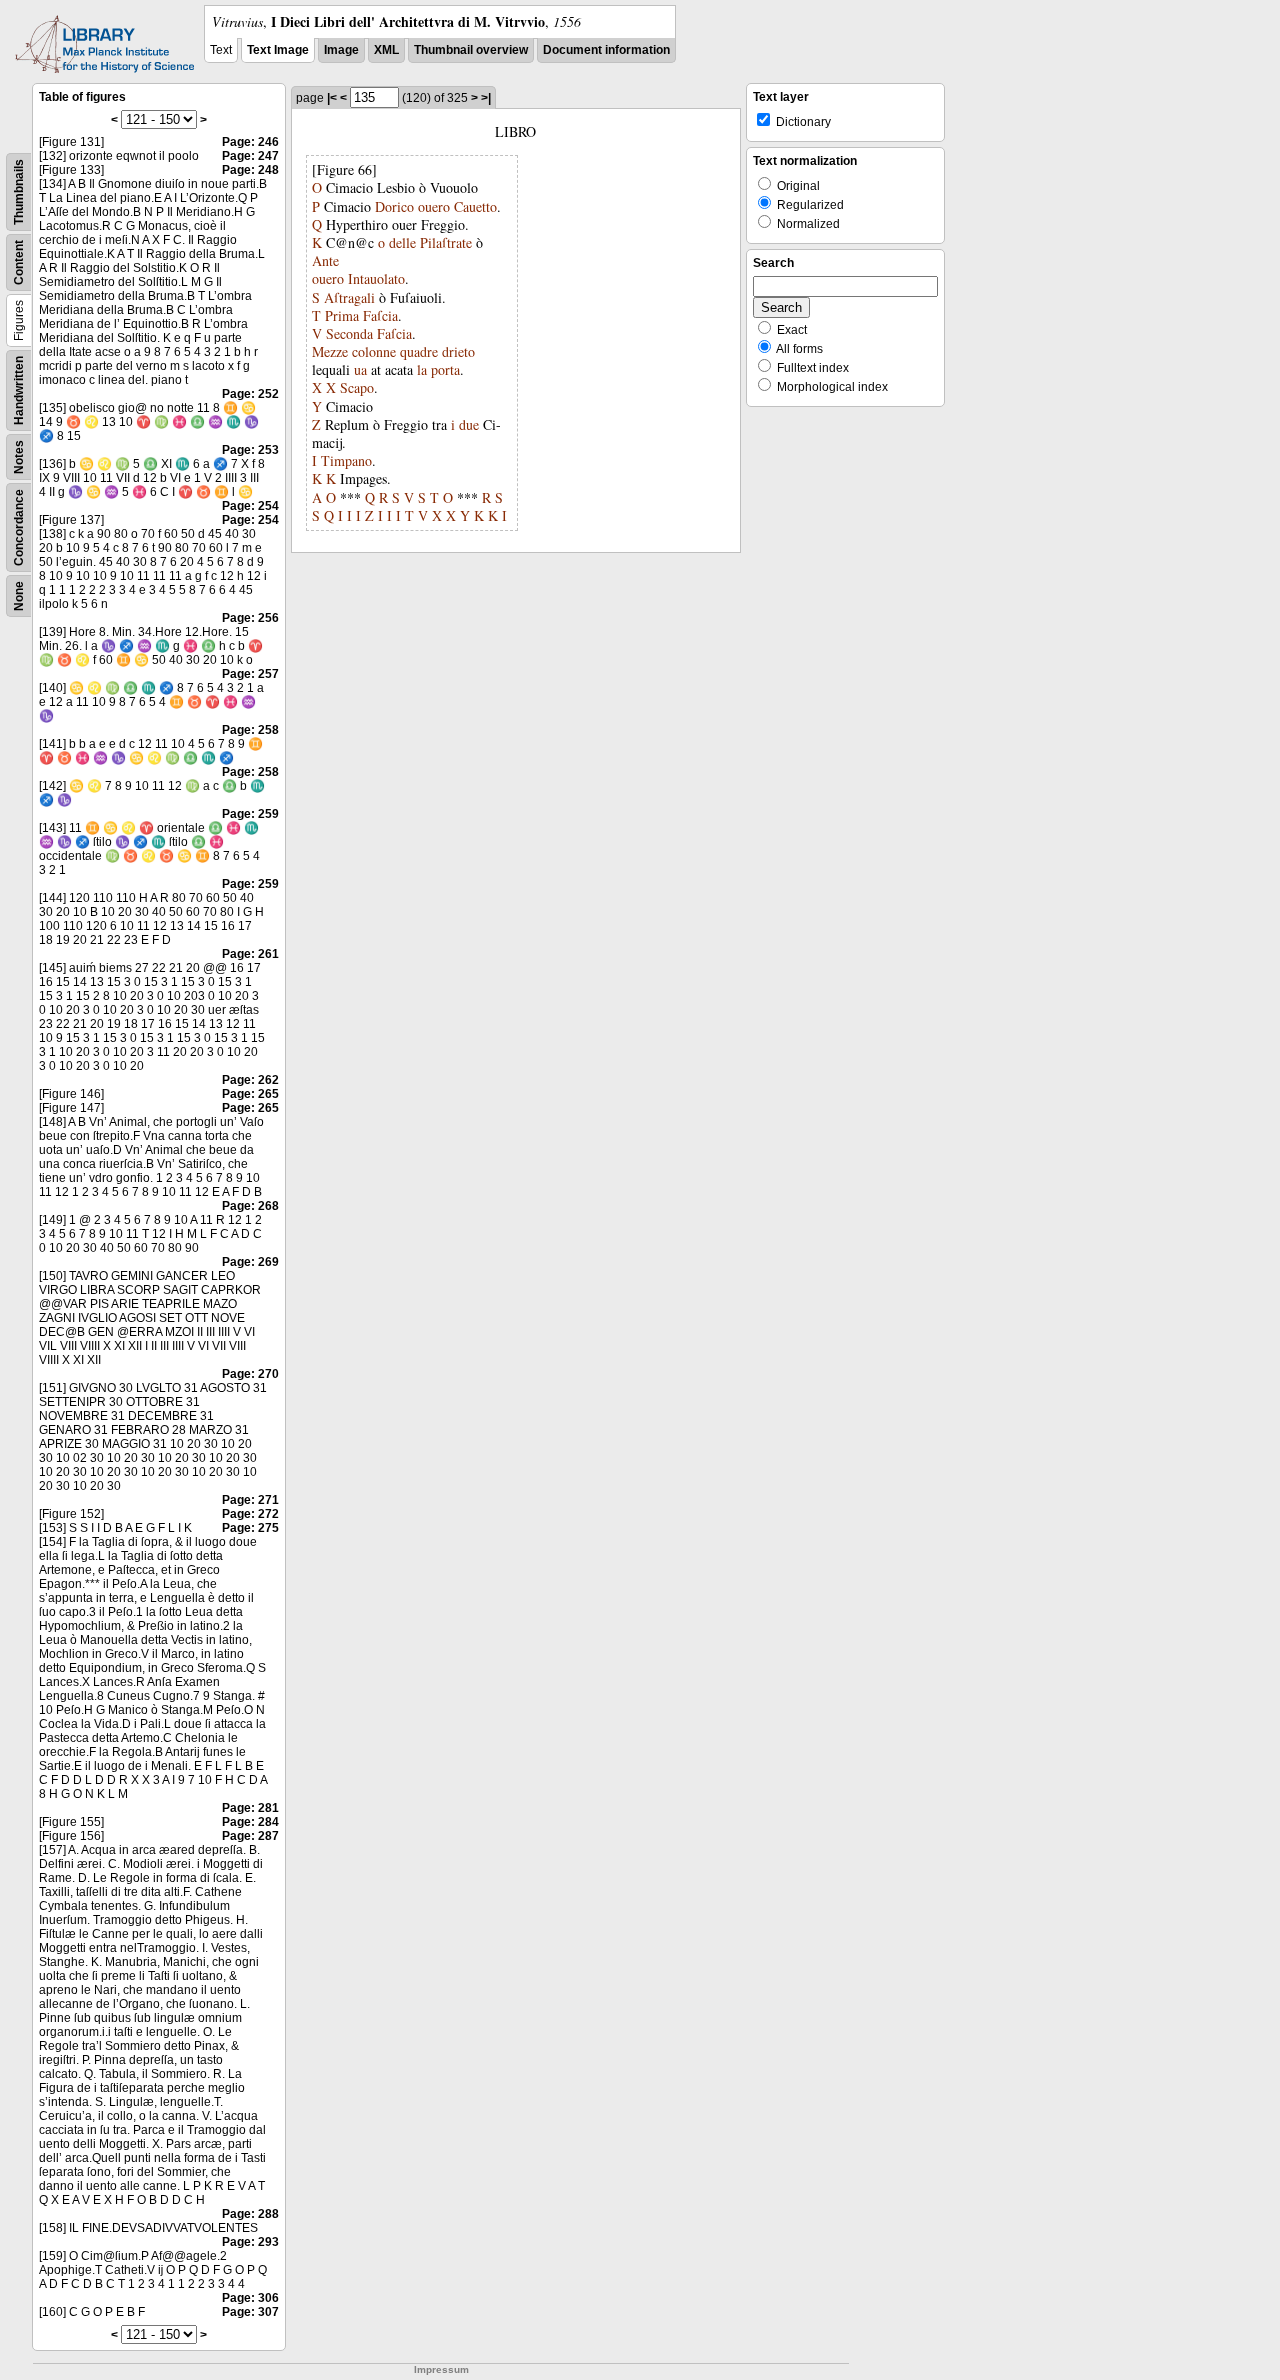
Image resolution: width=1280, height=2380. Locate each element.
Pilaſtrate (446, 242)
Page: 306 (250, 2298)
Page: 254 (250, 506)
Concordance (19, 527)
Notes (19, 457)
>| (486, 98)
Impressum (441, 2369)
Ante (325, 260)
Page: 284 (250, 1822)
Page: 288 (250, 2214)
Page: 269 (250, 1262)
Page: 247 (250, 156)
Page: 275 (250, 1528)
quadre (419, 351)
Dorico (394, 206)
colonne (374, 351)
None (19, 596)
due (469, 424)
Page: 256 (250, 618)
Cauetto (475, 206)
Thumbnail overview (471, 50)
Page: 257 (250, 674)
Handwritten (19, 390)
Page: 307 (250, 2312)
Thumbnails (19, 192)
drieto (458, 351)
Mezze (330, 351)
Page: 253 (250, 450)
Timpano (346, 460)
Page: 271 (250, 1500)
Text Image (278, 50)
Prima (342, 315)
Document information (606, 50)
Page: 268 (250, 1206)
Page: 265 (250, 1094)
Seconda (349, 333)
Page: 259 (250, 814)
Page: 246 (250, 142)
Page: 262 (250, 1080)
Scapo (357, 387)
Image (341, 50)
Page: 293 (250, 2242)
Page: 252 (250, 394)
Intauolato (376, 278)
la (422, 369)
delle (402, 242)
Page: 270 (250, 1374)
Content (19, 262)
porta (445, 369)
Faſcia (380, 315)
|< (332, 98)
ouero (434, 206)
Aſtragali (349, 297)
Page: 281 (250, 1808)
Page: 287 (250, 1836)
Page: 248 (250, 170)
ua (360, 369)
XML (386, 50)
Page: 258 (250, 730)
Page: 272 (250, 1514)
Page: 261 (250, 954)
